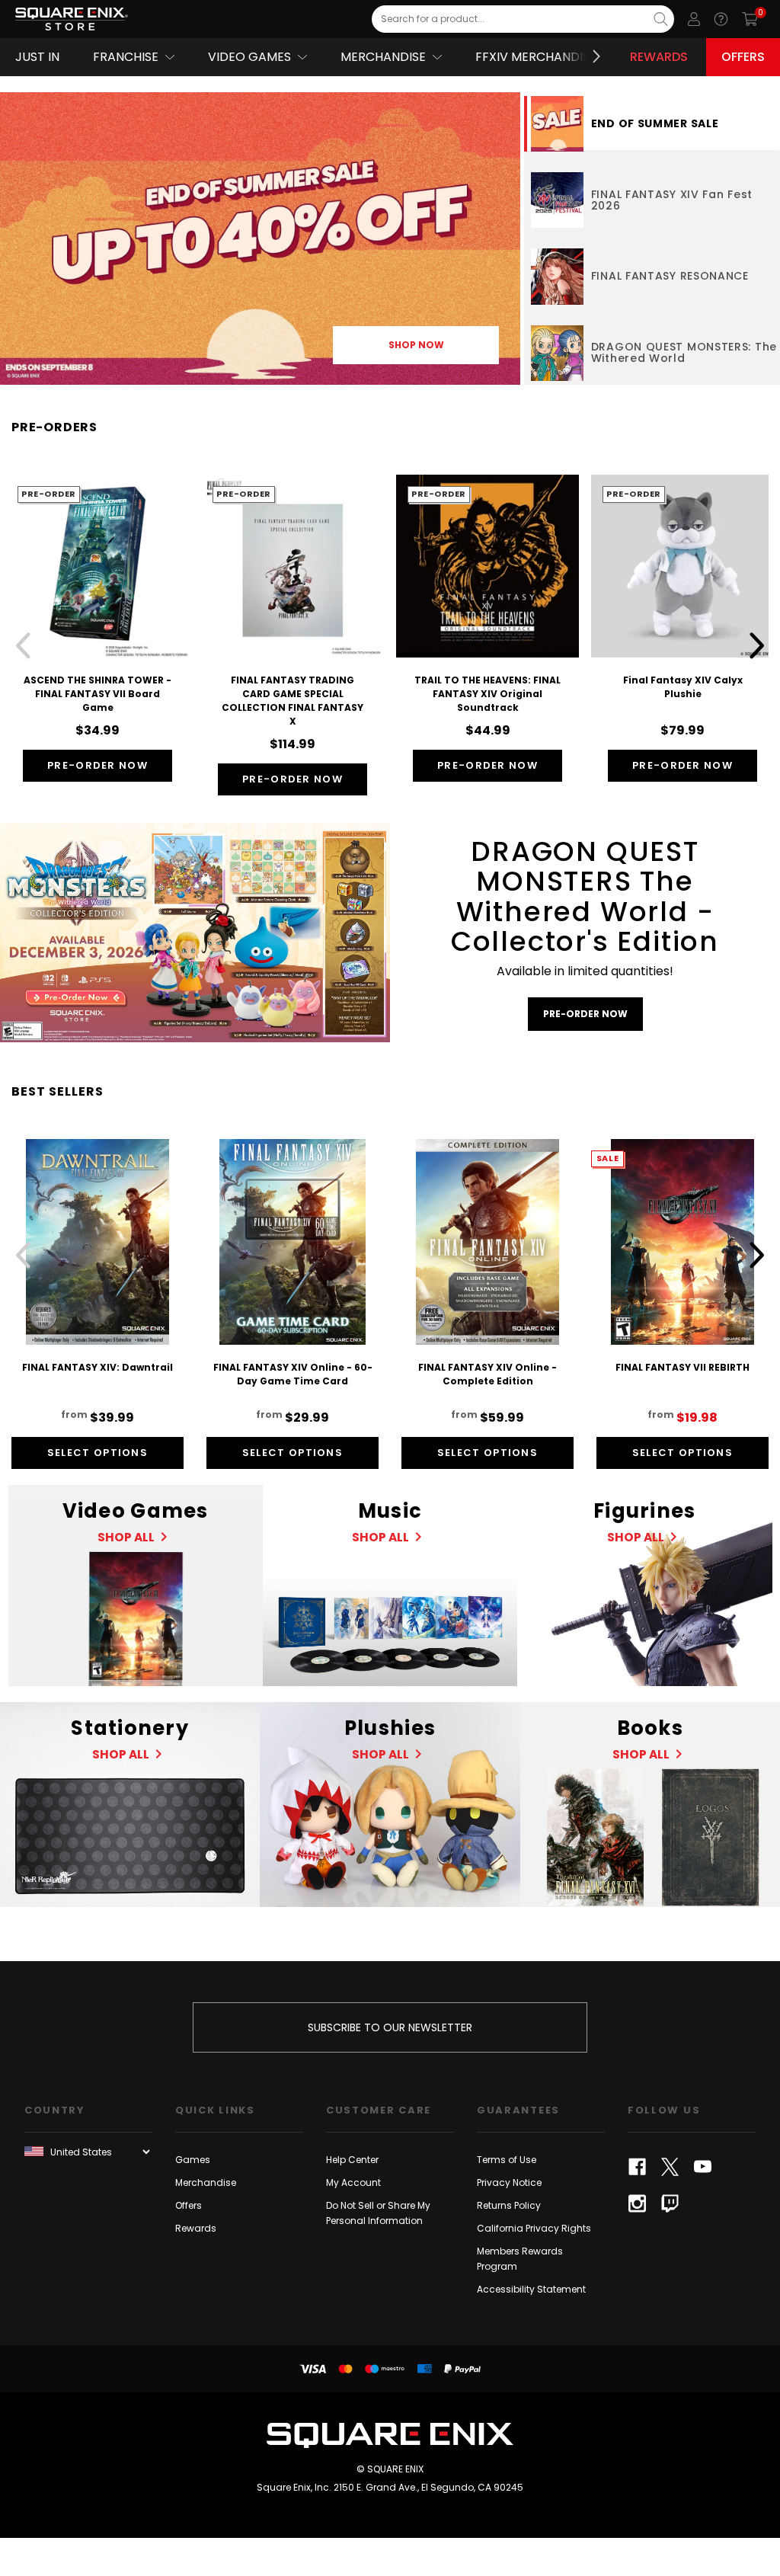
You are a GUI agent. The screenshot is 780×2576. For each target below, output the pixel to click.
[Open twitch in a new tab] (670, 2203)
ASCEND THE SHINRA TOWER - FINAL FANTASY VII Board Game (97, 694)
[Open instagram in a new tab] (637, 2203)
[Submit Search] (661, 19)
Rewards (659, 57)
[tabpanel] (260, 238)
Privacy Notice (509, 2182)
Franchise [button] (126, 57)
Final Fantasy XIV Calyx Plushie (683, 687)
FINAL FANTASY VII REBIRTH (682, 1367)
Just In (37, 57)
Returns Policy (509, 2205)
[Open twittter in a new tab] (670, 2167)
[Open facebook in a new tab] (637, 2167)
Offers (743, 57)
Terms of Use (507, 2160)
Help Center (352, 2160)
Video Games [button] (249, 57)
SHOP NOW (416, 345)
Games (193, 2160)
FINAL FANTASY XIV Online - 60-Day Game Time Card (293, 1374)
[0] (750, 19)
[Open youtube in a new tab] (703, 2167)
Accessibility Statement (531, 2289)
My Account (353, 2182)
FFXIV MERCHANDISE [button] (536, 57)
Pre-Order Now (97, 765)
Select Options (97, 1453)
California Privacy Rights (534, 2228)
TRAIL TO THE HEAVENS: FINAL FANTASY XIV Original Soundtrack (487, 694)
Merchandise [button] (383, 57)
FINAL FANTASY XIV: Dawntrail (97, 1367)
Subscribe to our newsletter (390, 2027)
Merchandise (206, 2182)
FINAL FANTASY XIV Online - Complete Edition (487, 1374)
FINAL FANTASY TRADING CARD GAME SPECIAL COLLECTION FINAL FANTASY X (292, 701)
